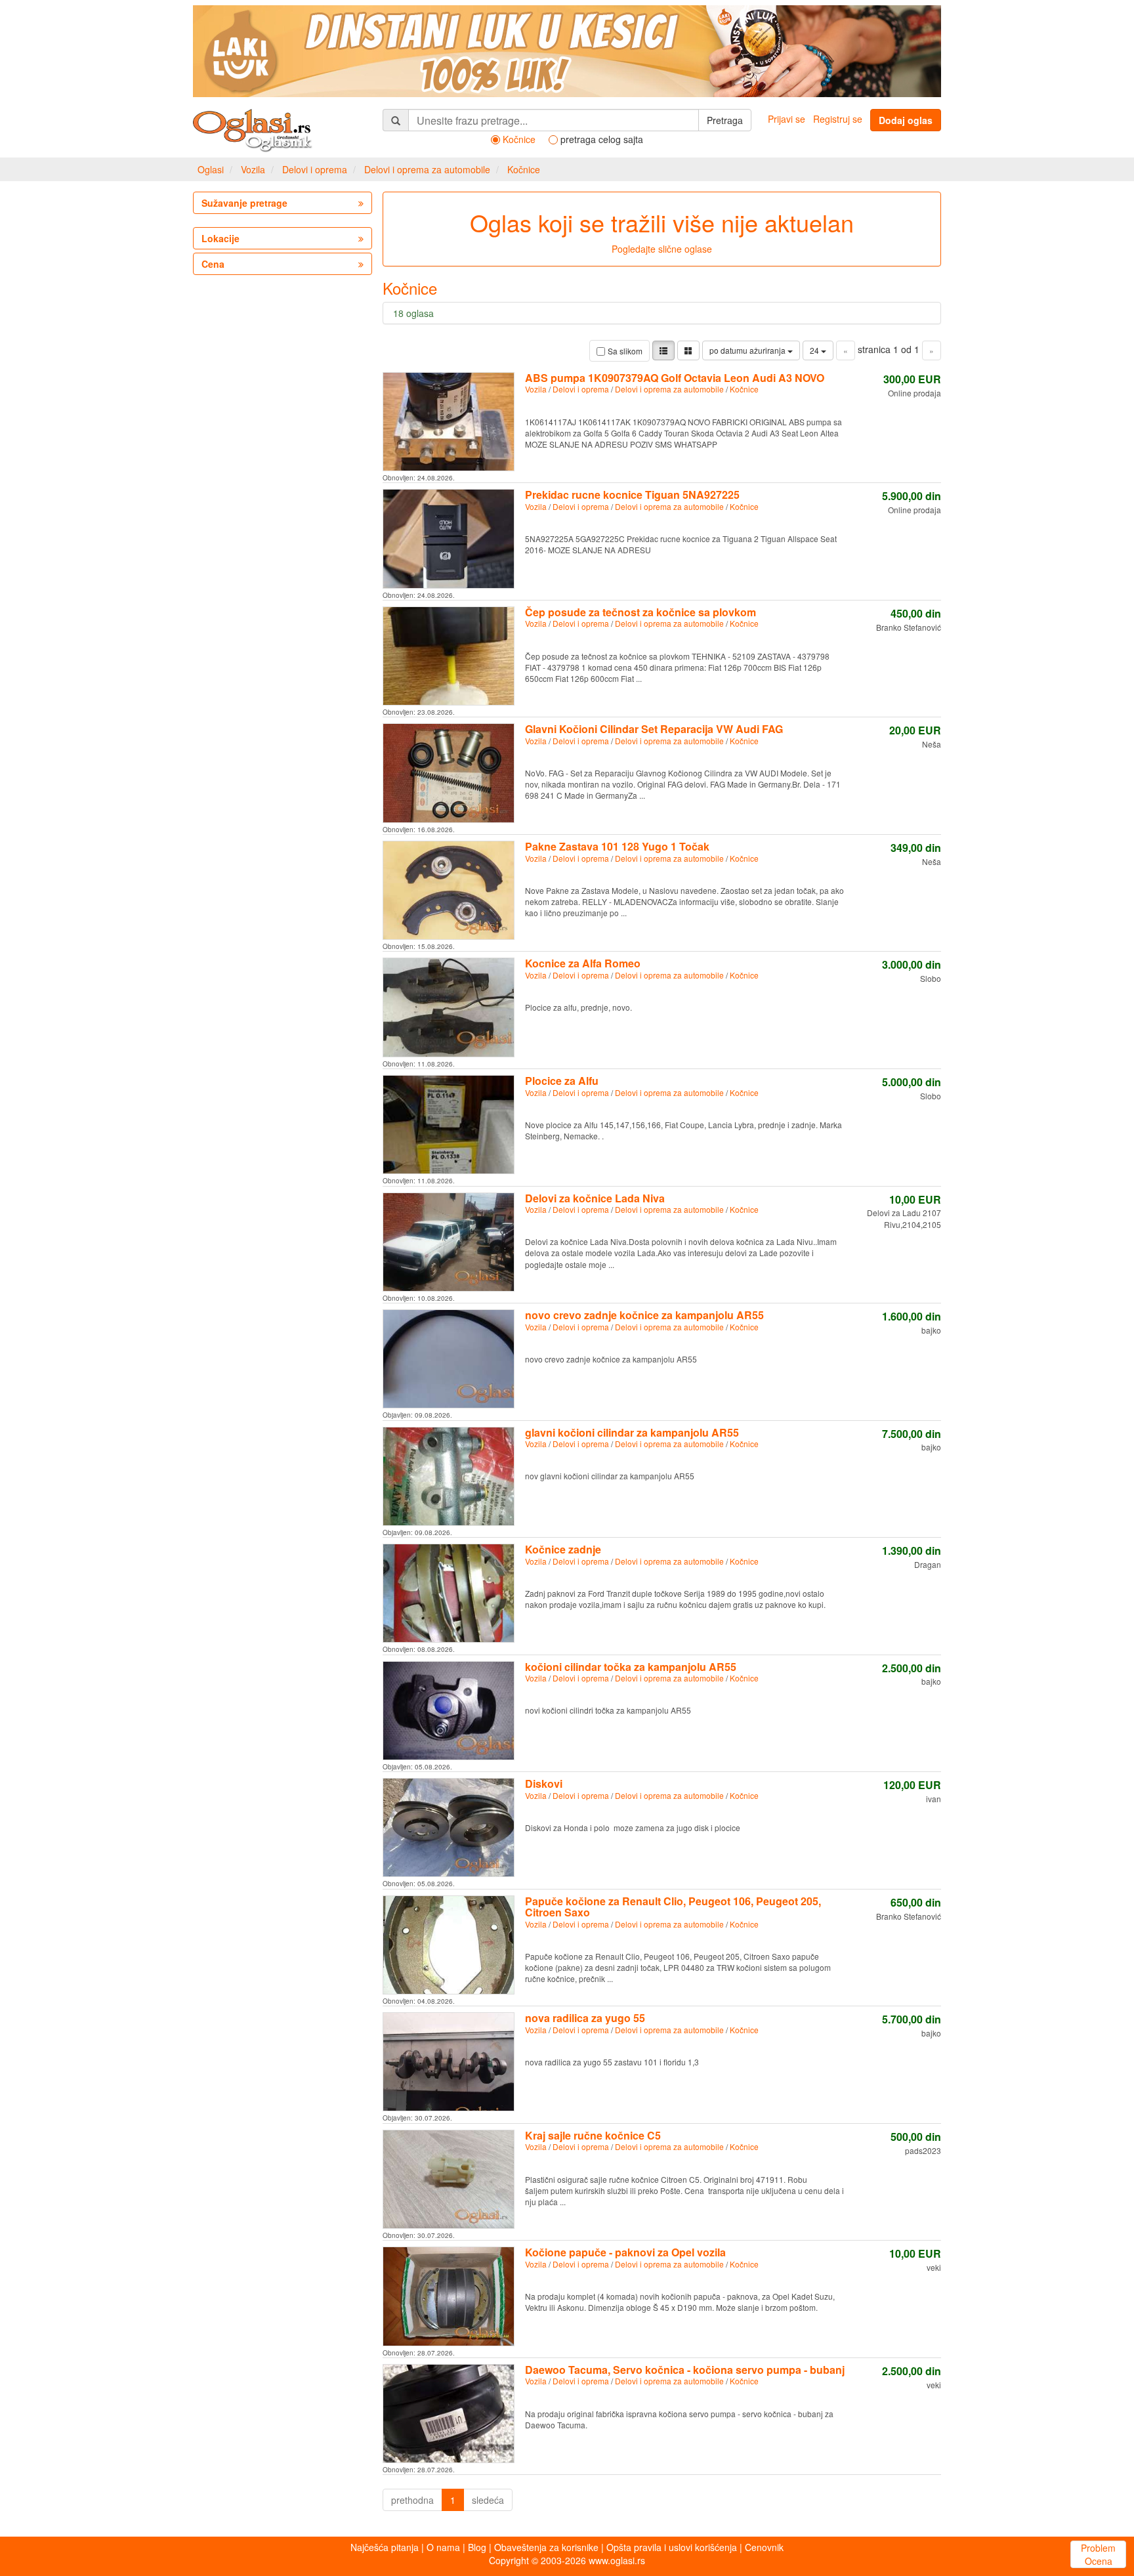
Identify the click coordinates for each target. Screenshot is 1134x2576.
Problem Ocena (1098, 2554)
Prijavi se (787, 119)
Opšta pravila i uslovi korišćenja (672, 2547)
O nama (443, 2547)
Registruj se (838, 119)
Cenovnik (764, 2547)
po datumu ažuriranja (748, 350)
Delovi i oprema (315, 169)
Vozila (253, 169)
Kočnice (524, 169)
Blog (477, 2547)
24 (815, 350)
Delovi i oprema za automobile (427, 169)
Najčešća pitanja (385, 2547)
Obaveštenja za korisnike (546, 2547)
